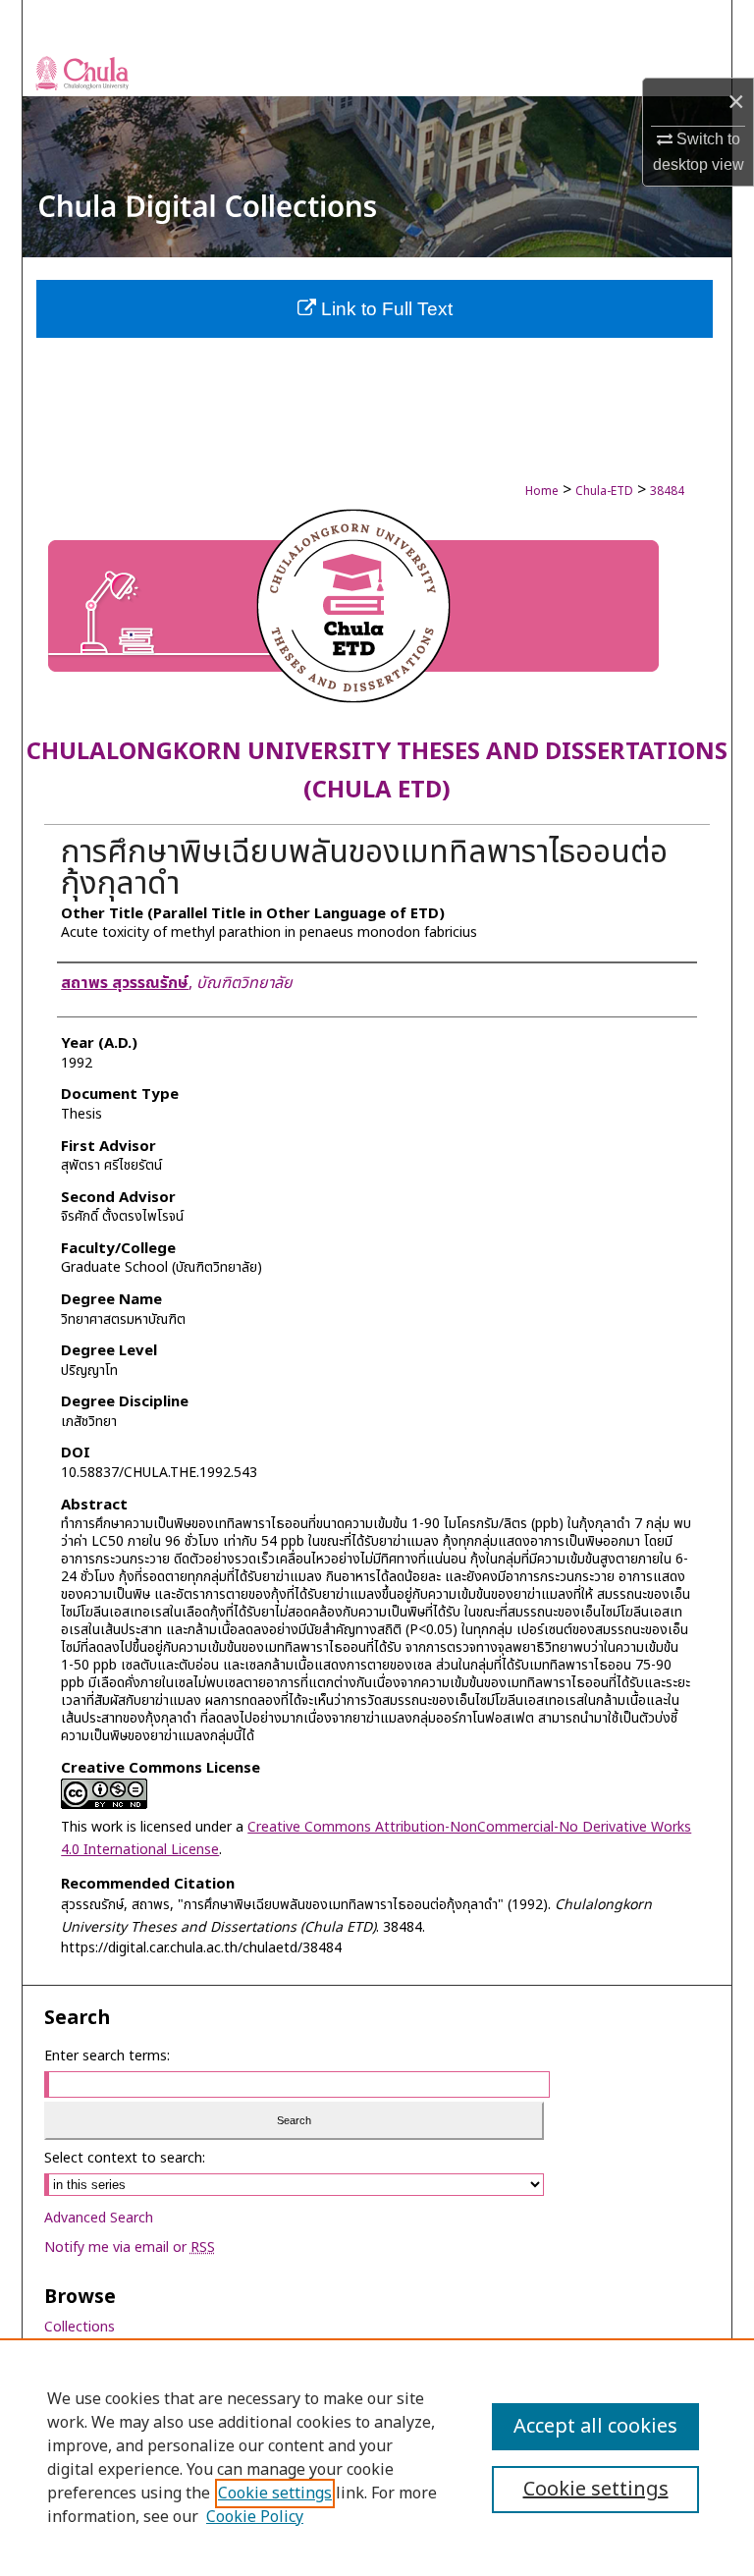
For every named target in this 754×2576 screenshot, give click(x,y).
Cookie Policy (255, 2517)
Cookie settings (275, 2494)
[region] (377, 2457)
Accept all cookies (595, 2427)
